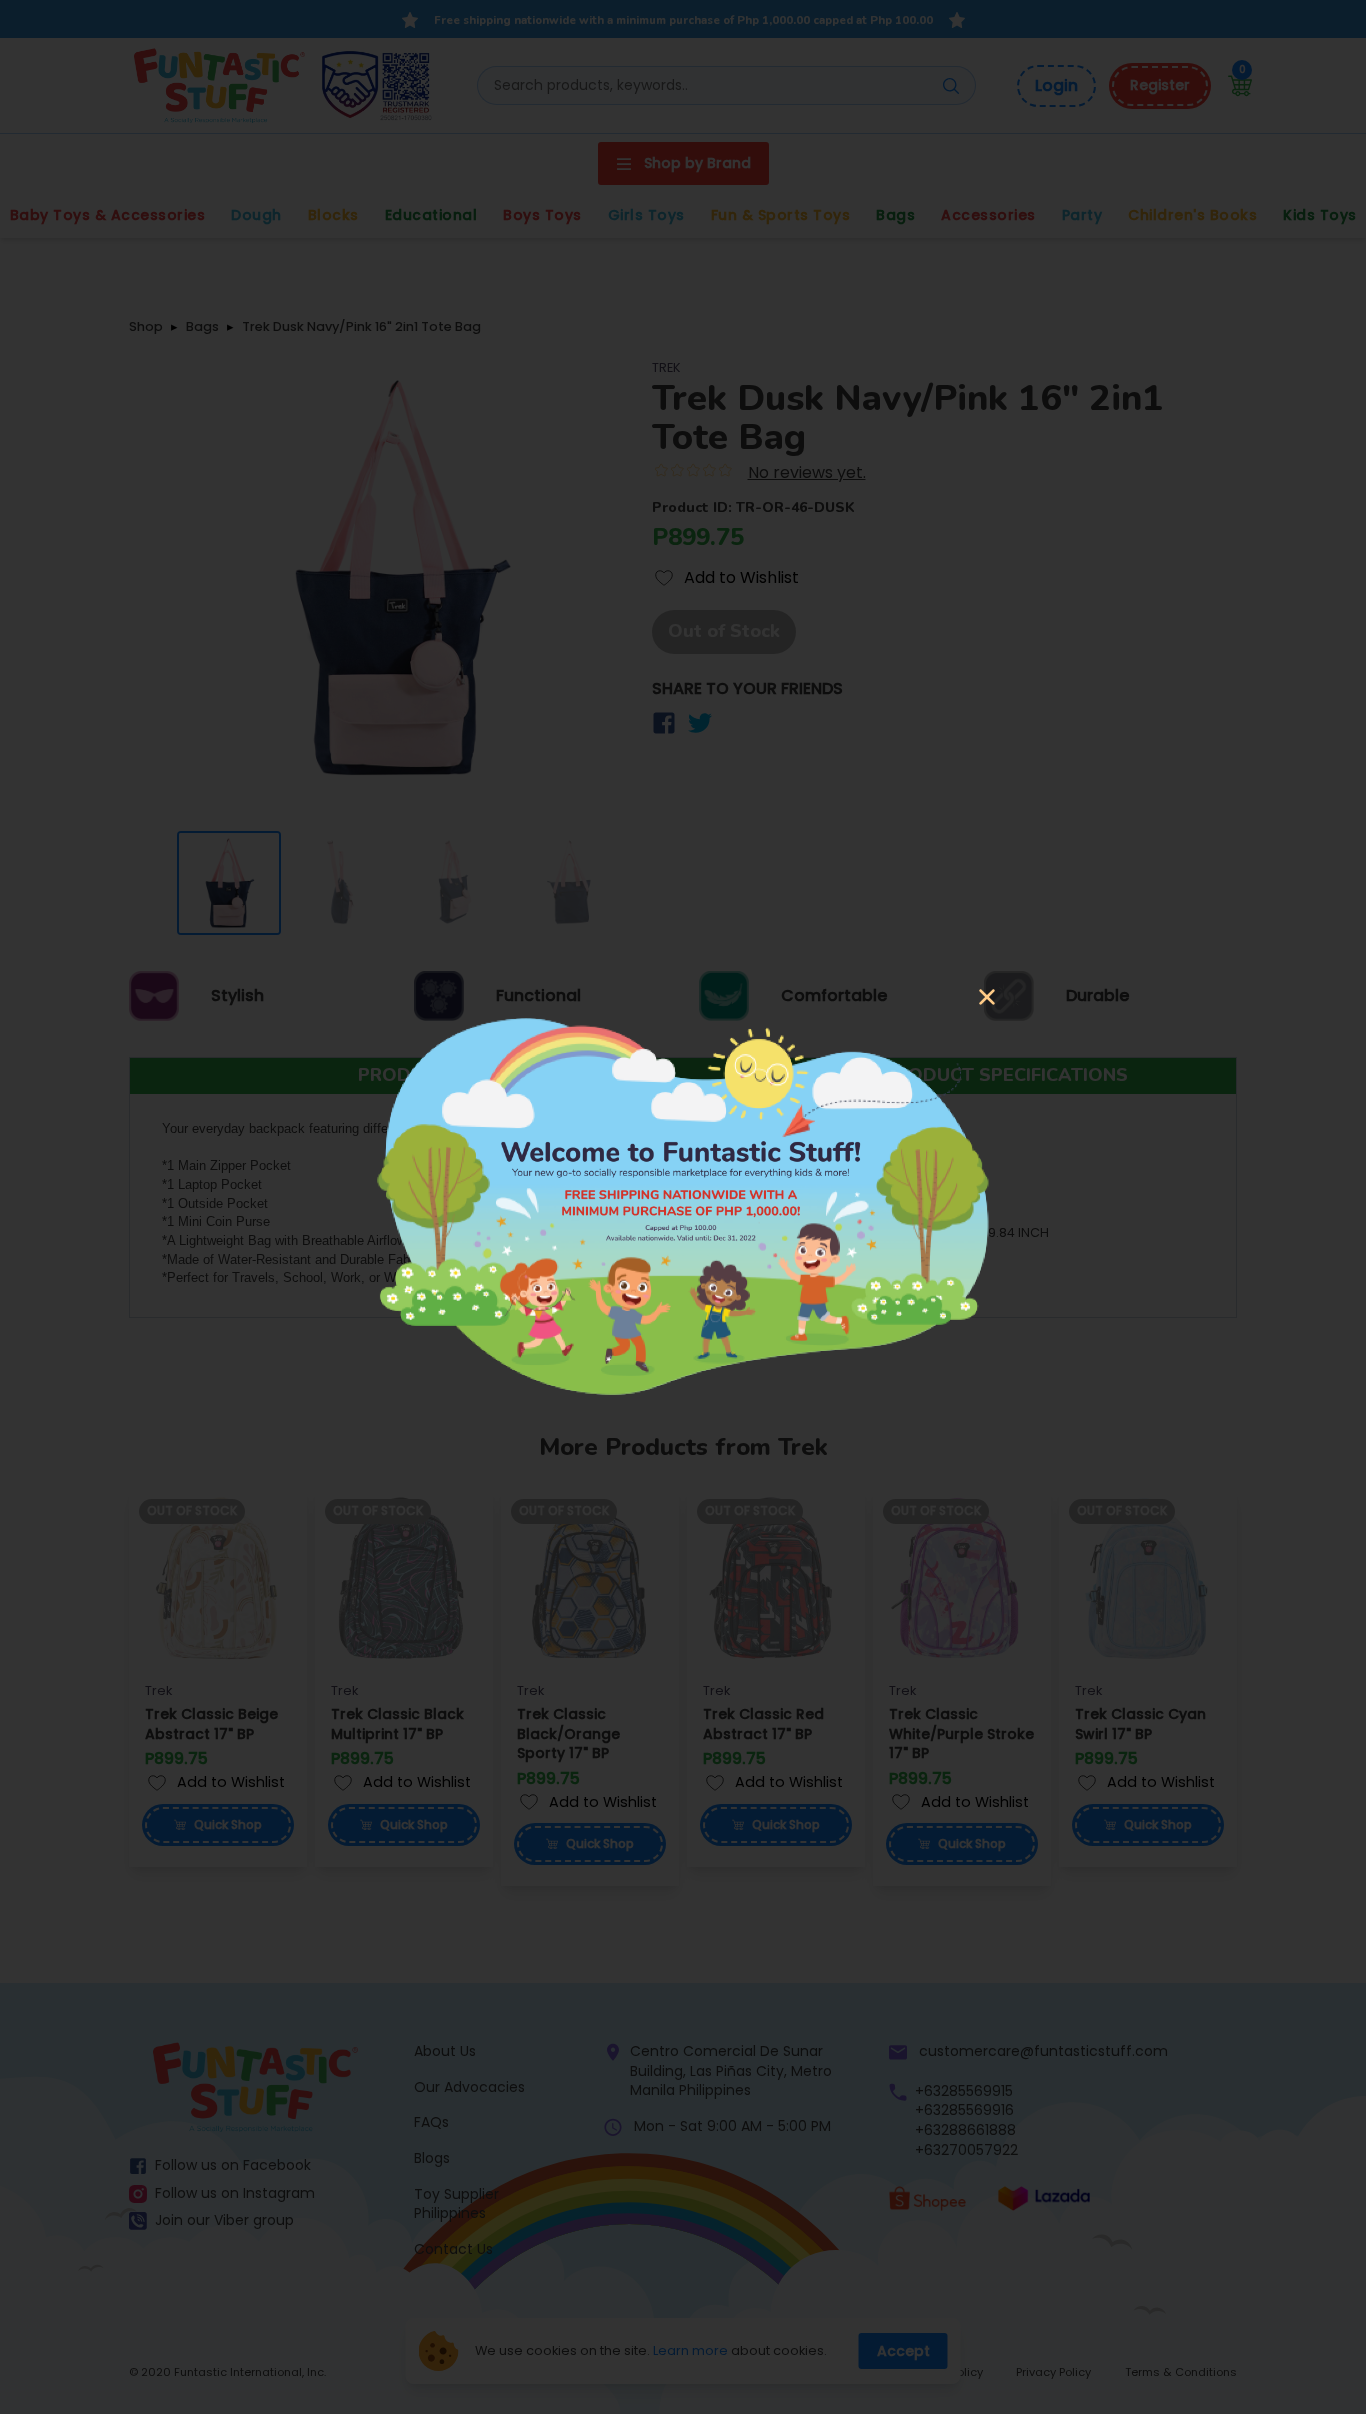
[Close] (987, 999)
